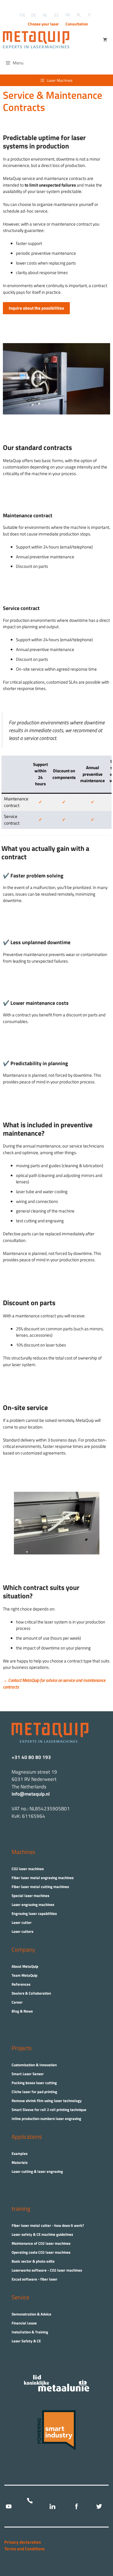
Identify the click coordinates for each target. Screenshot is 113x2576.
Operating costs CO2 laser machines (41, 2252)
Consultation (77, 24)
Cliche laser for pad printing (34, 2092)
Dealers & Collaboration (31, 1993)
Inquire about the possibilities (36, 308)
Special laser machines (30, 1896)
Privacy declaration (23, 2542)
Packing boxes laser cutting (34, 2083)
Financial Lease (24, 2323)
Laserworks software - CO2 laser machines (47, 2270)
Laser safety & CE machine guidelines (42, 2234)
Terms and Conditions (24, 2549)
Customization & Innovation (34, 2065)
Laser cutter (22, 1922)
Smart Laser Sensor (28, 2074)
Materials (20, 2162)
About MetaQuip (25, 1966)
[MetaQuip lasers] (38, 40)
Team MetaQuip (24, 1975)
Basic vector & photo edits (33, 2261)
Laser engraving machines (33, 1904)
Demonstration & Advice (31, 2314)
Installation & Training (30, 2332)
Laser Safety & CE (26, 2341)
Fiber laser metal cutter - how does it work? (48, 2225)
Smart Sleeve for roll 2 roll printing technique (49, 2110)
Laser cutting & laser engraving (37, 2171)
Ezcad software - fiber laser (34, 2279)
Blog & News (22, 2011)
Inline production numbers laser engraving (46, 2119)
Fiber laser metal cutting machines (40, 1887)
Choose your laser (43, 24)
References (21, 1984)
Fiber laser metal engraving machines (43, 1878)
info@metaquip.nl (31, 1794)
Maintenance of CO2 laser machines (41, 2243)
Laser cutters (22, 1931)
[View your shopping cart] (105, 40)
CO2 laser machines (28, 1869)
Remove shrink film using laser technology (47, 2101)
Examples (20, 2153)
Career (17, 2002)
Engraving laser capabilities (34, 1913)
